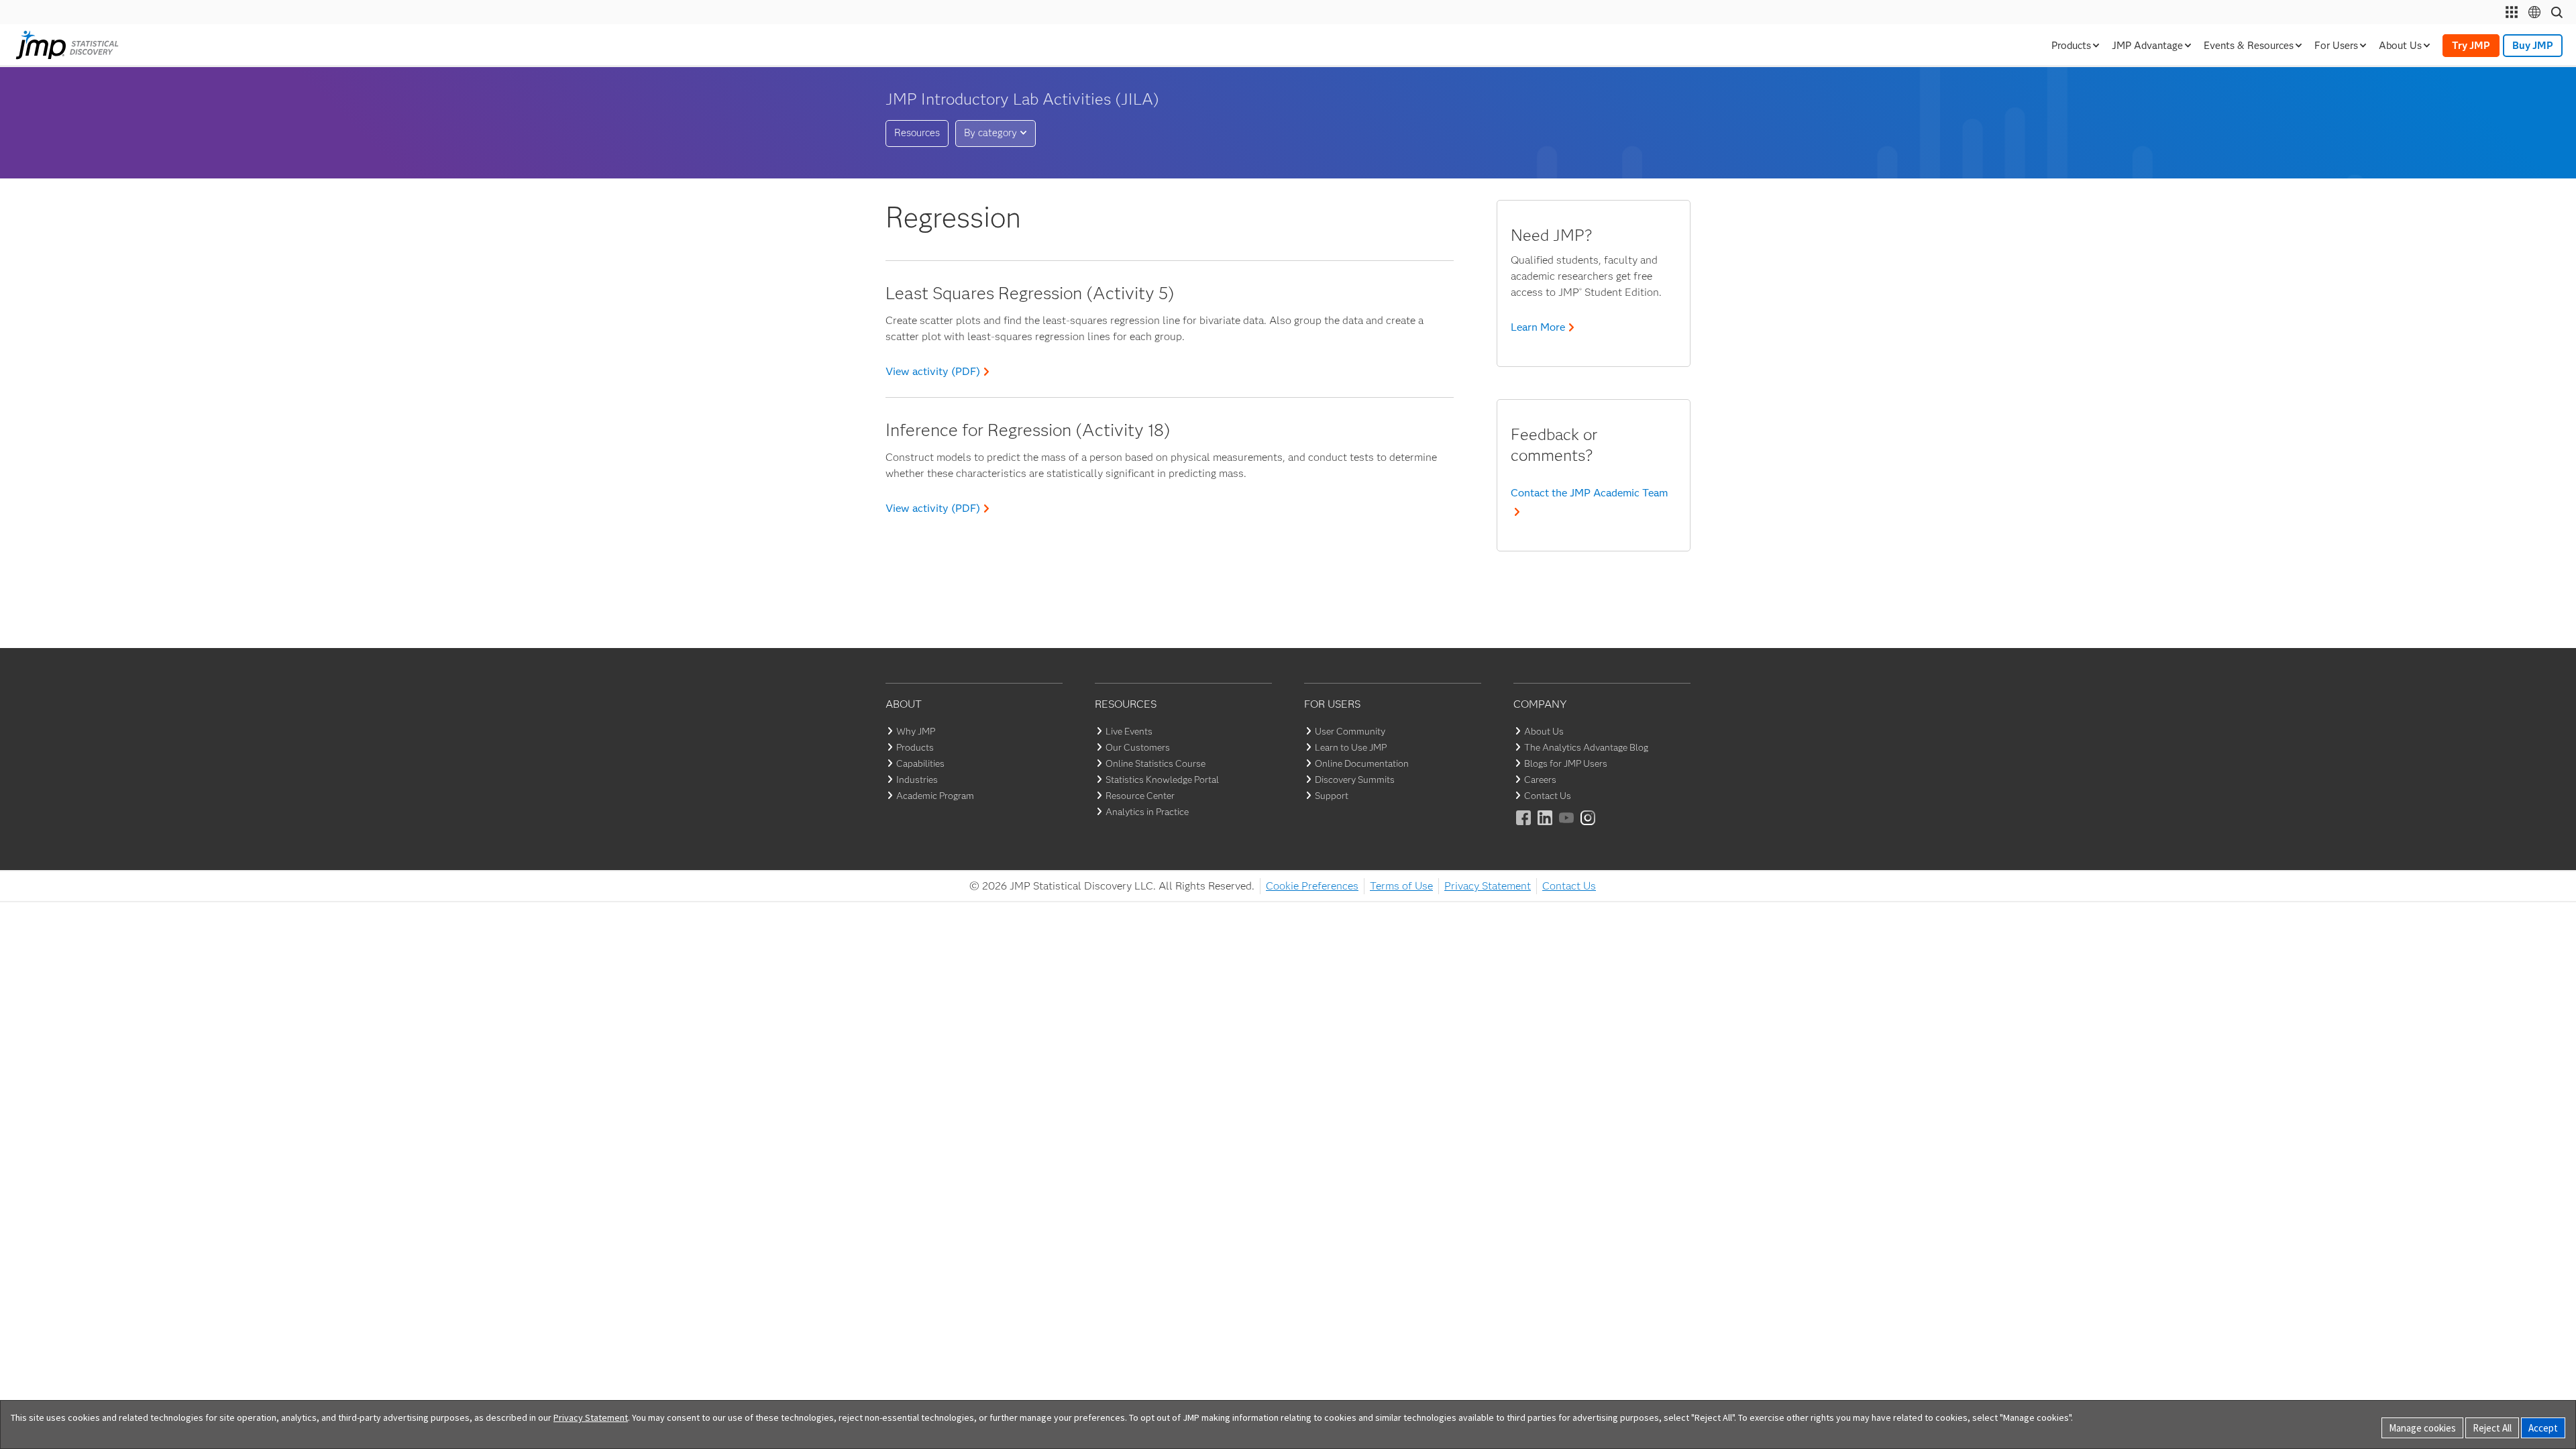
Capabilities (920, 763)
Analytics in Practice (1147, 812)
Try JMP (2471, 46)
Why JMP (916, 731)
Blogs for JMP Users (1566, 763)
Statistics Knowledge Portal (1162, 780)
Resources (917, 133)
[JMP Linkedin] (1546, 827)
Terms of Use (1401, 886)
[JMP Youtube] (1567, 827)
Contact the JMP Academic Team (1589, 493)
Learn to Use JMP (1351, 747)
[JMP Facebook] (1524, 827)
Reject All (2492, 1428)
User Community (1350, 731)
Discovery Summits (1355, 780)
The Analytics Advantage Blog (1586, 747)
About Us (1544, 731)
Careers (1540, 780)
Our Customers (1138, 747)
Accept (2543, 1428)
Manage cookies (2422, 1428)
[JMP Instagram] (1589, 827)
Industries (917, 780)
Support (1332, 796)
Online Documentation (1362, 763)
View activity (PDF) (933, 371)
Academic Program (935, 796)
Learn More (1538, 327)
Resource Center (1140, 796)
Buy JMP (2533, 46)
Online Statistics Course (1156, 763)
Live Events (1129, 731)
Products (915, 747)
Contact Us (1548, 796)
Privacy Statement (1488, 886)
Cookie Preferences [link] (1312, 886)
